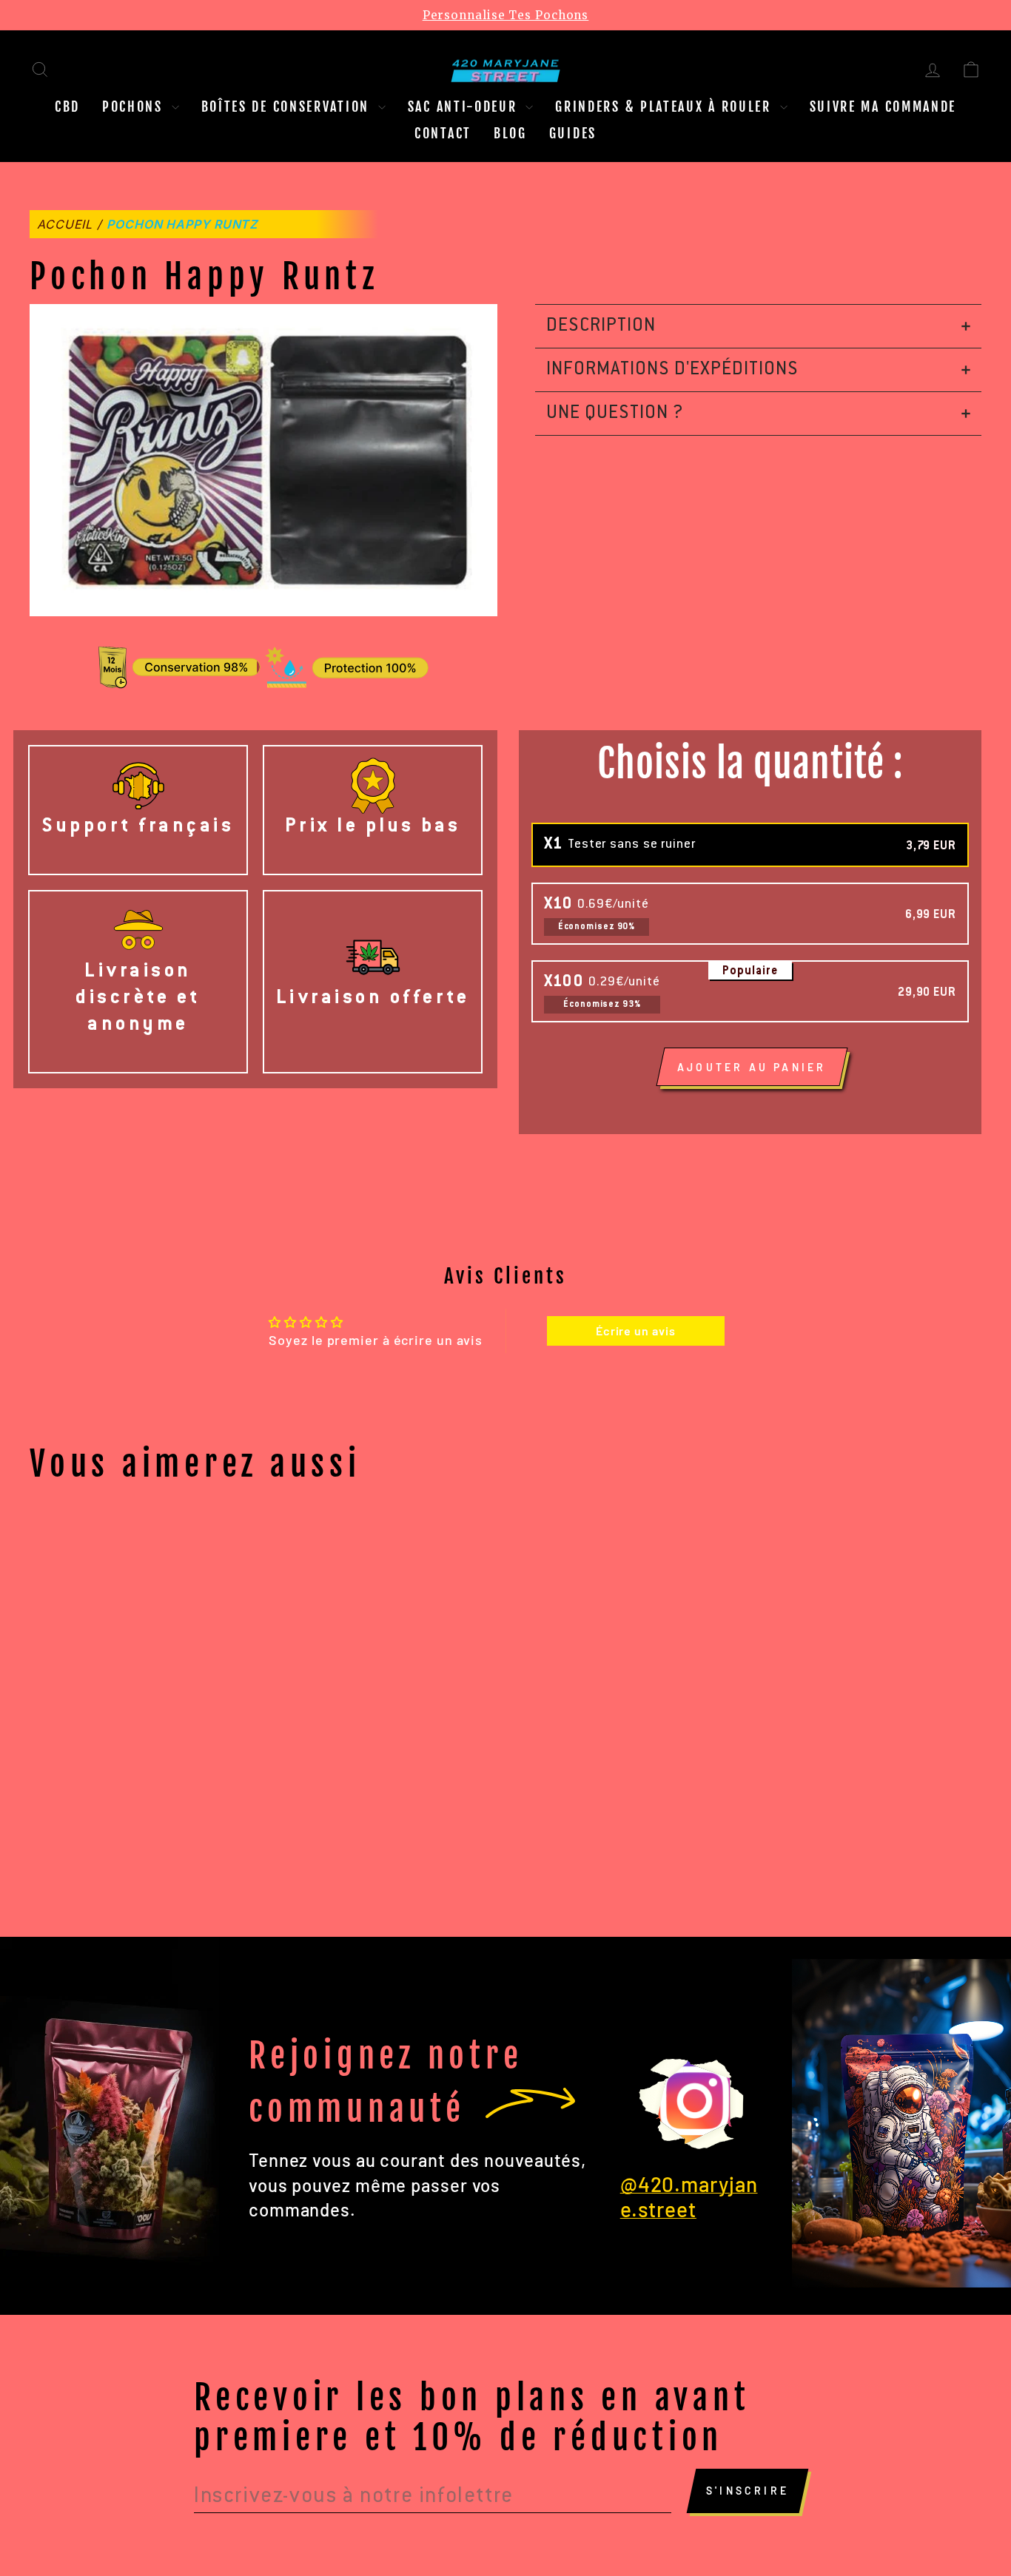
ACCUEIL (65, 224)
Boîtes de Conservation (288, 107)
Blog (510, 133)
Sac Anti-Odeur (465, 107)
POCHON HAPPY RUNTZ (182, 224)
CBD (67, 107)
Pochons (135, 107)
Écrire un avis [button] (636, 1331)
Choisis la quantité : (750, 764)
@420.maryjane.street (689, 2196)
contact (443, 133)
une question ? (615, 414)
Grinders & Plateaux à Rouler (665, 107)
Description (601, 326)
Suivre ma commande (883, 107)
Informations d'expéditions (672, 370)
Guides (573, 133)
